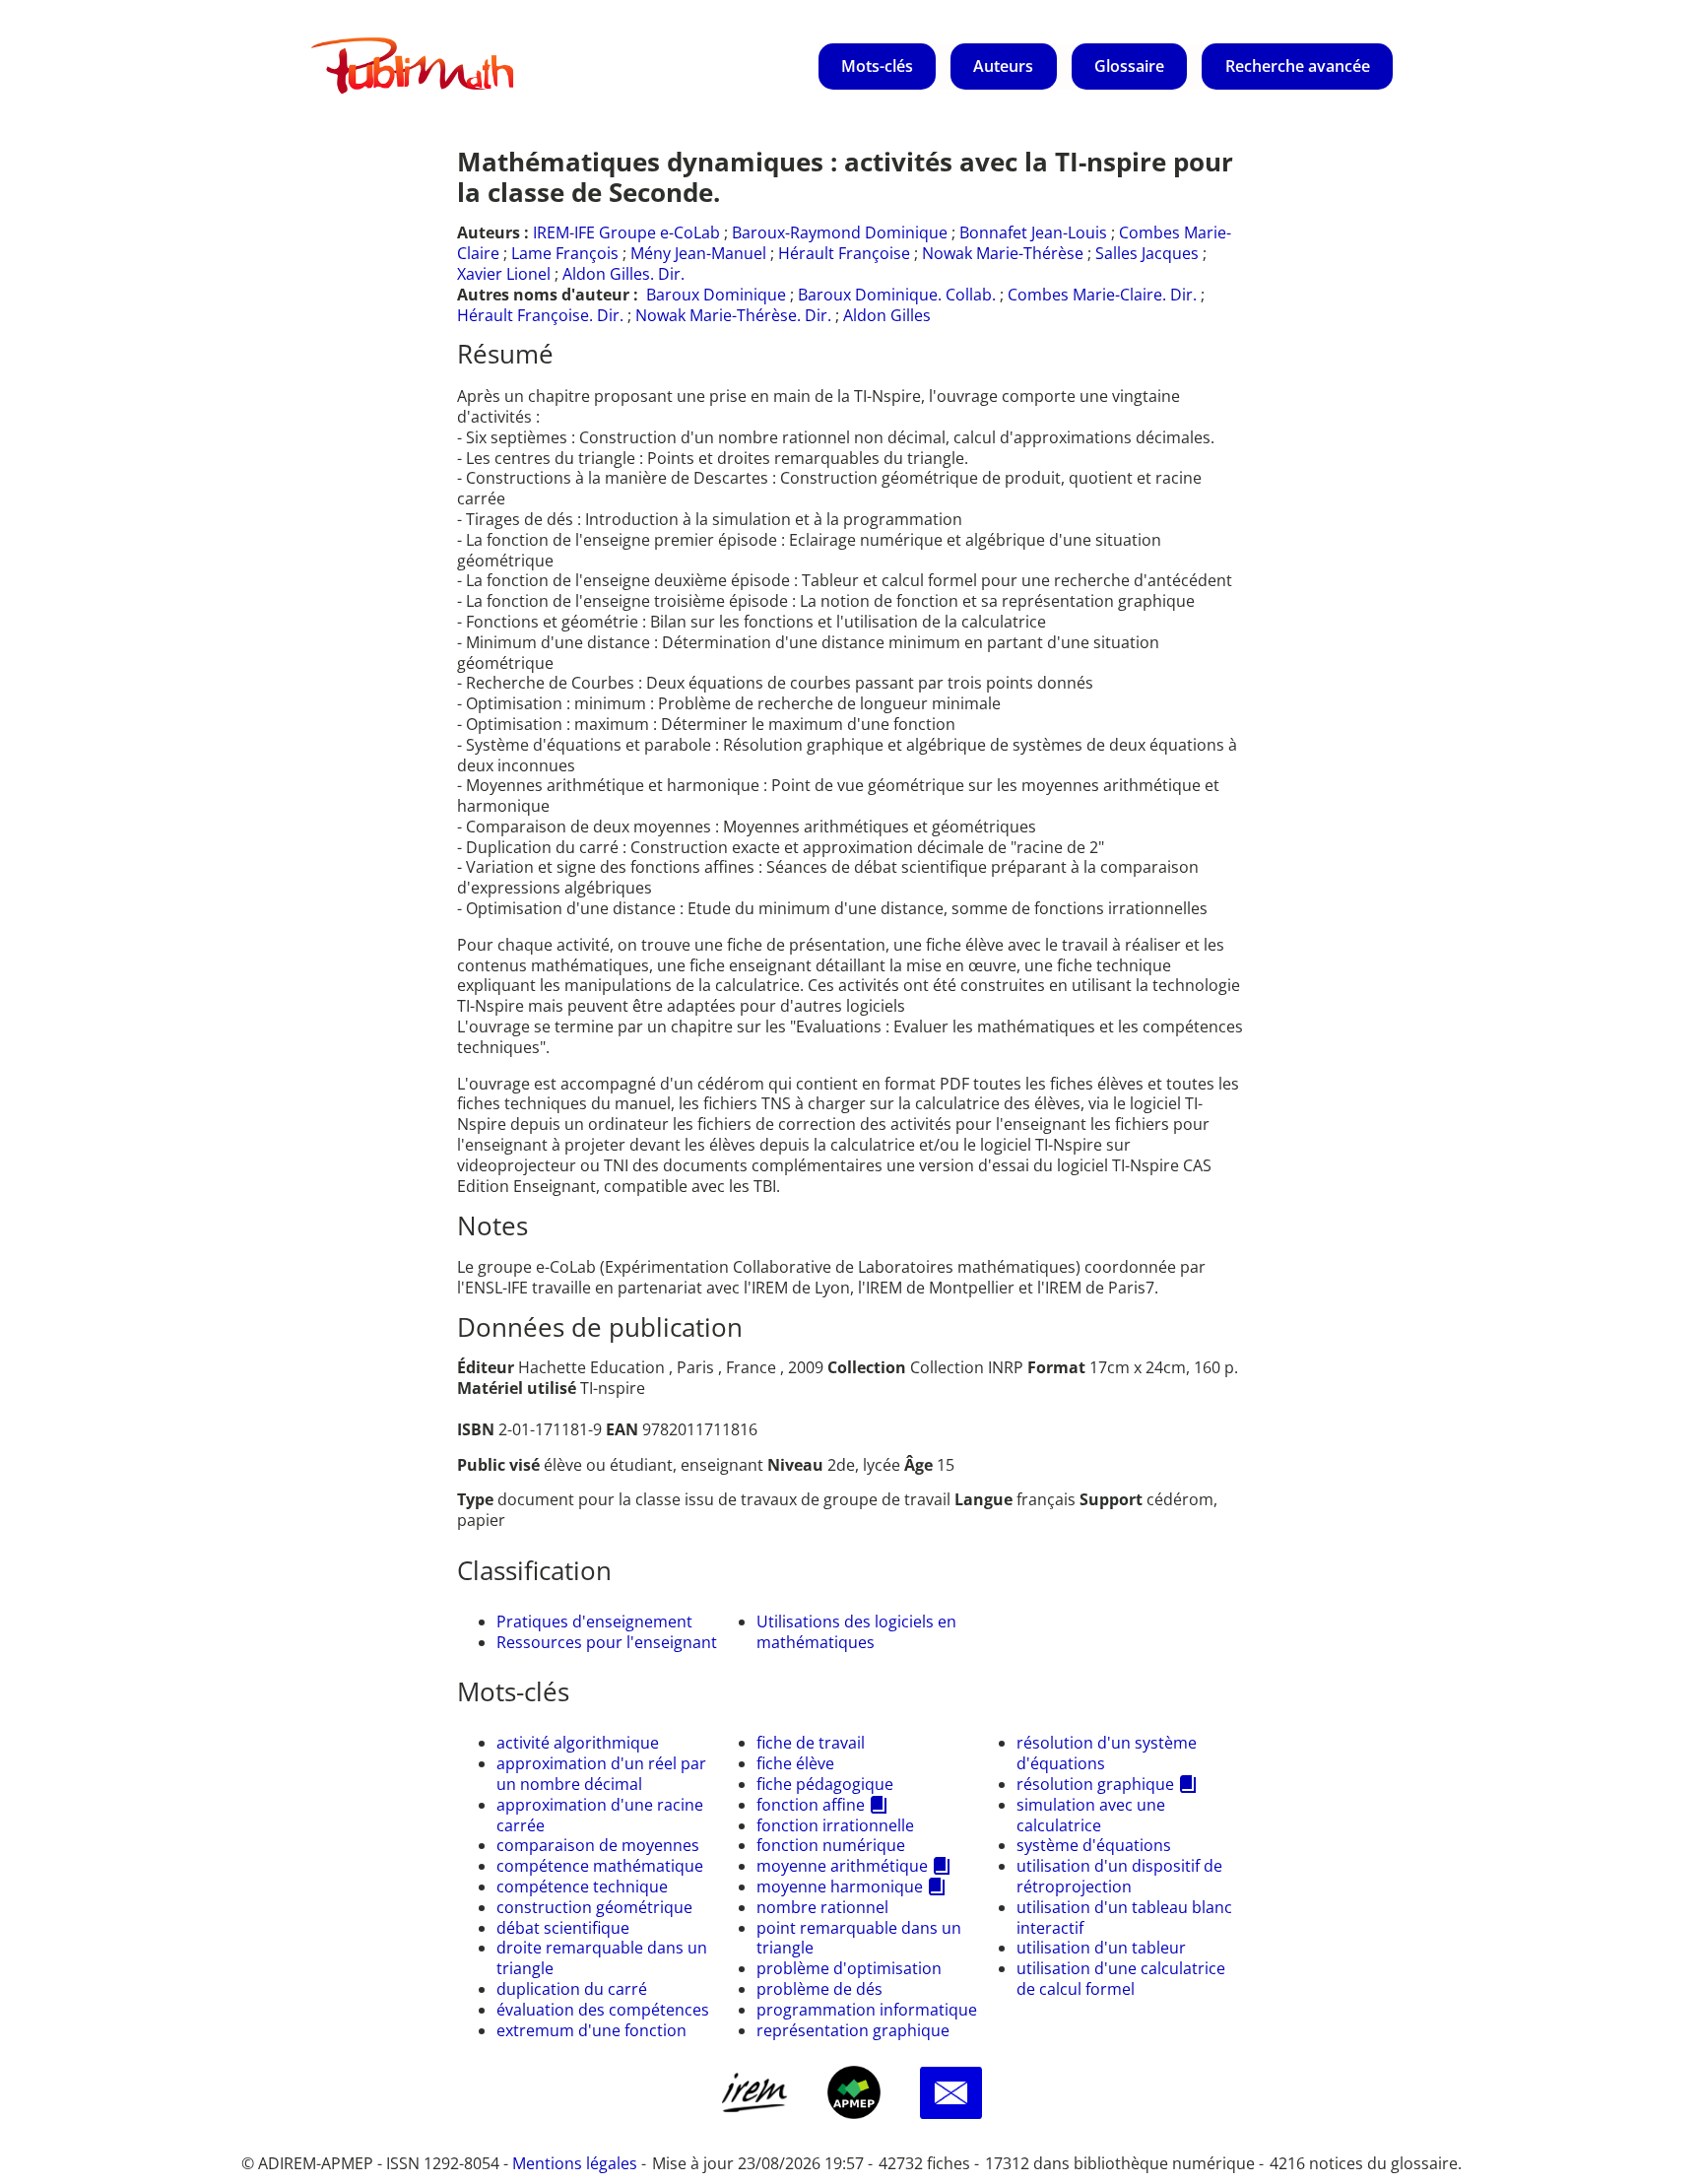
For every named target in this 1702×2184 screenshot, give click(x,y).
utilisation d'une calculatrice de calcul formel (1121, 1979)
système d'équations (1094, 1845)
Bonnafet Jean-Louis (1033, 232)
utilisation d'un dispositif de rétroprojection (1119, 1876)
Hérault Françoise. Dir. (540, 315)
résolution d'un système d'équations (1107, 1753)
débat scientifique (563, 1928)
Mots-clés (877, 66)
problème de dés (819, 1989)
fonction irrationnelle (835, 1825)
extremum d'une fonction (591, 2030)
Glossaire (1129, 66)
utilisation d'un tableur (1101, 1948)
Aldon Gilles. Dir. (623, 274)
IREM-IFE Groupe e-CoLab (626, 232)
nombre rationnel (822, 1907)
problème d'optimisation (849, 1968)
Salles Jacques (1147, 253)
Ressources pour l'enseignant (607, 1642)
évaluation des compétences (603, 2010)
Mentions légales (575, 2163)
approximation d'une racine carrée (600, 1815)
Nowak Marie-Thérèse (1003, 253)
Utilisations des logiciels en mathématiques (856, 1632)
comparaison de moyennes (598, 1845)
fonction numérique (831, 1845)
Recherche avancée (1298, 66)
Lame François (565, 253)
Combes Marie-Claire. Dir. (1102, 295)
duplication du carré (572, 1989)
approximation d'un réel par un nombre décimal (601, 1774)
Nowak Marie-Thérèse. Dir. (733, 315)
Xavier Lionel (504, 274)
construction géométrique (594, 1907)
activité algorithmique (578, 1743)
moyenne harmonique (840, 1886)
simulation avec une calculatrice (1091, 1815)
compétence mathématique (600, 1866)
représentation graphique (853, 2030)
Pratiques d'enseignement (594, 1621)
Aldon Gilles (887, 315)
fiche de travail (811, 1743)
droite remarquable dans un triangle (602, 1958)
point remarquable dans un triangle (859, 1938)
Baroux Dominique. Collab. (897, 295)
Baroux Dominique (716, 295)
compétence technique (582, 1886)
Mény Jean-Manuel (698, 253)
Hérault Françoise (844, 253)
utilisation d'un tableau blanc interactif (1124, 1918)
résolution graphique (1095, 1784)
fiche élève (795, 1763)
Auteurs (1003, 66)
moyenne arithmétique (842, 1866)
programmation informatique (867, 2010)
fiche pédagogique (825, 1784)
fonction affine (811, 1805)
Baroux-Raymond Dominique (840, 232)
